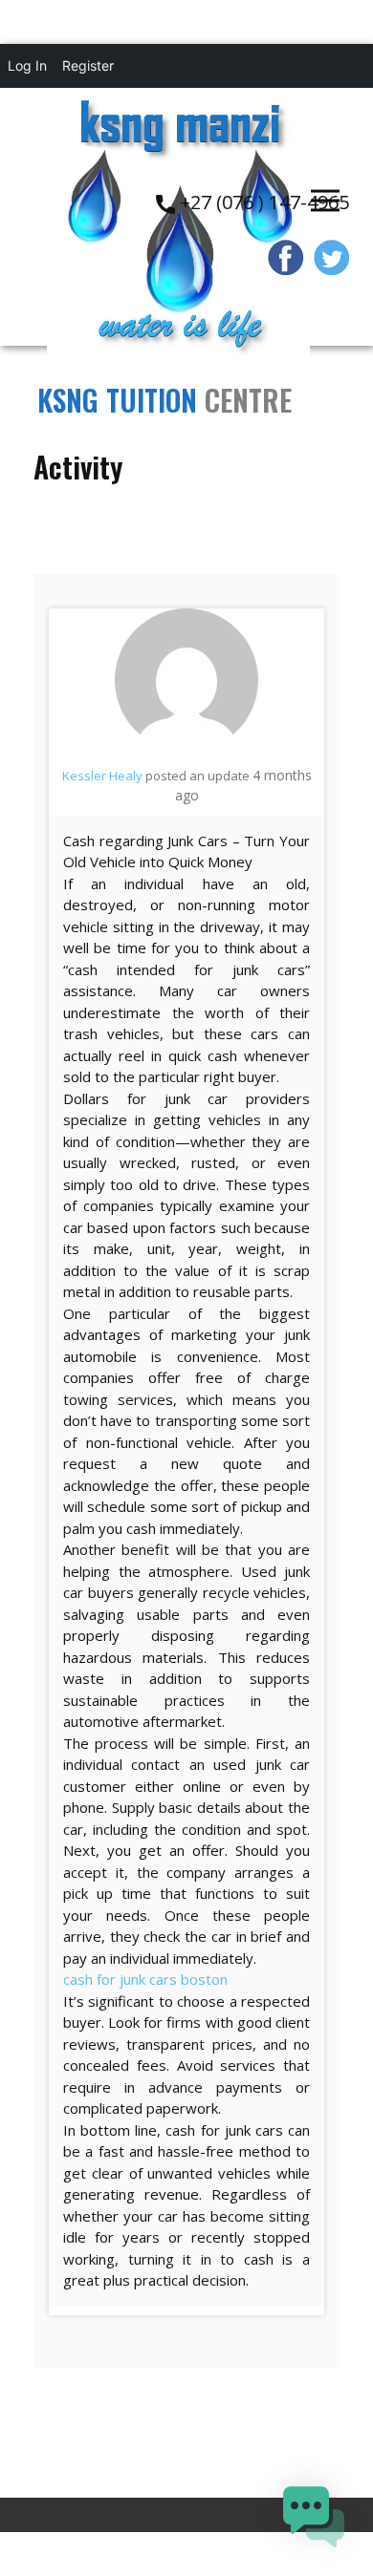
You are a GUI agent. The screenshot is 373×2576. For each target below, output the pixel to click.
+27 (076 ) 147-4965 (262, 202)
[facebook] (286, 257)
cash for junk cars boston (145, 1979)
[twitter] (332, 257)
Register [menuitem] (88, 65)
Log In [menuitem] (27, 65)
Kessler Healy (102, 776)
